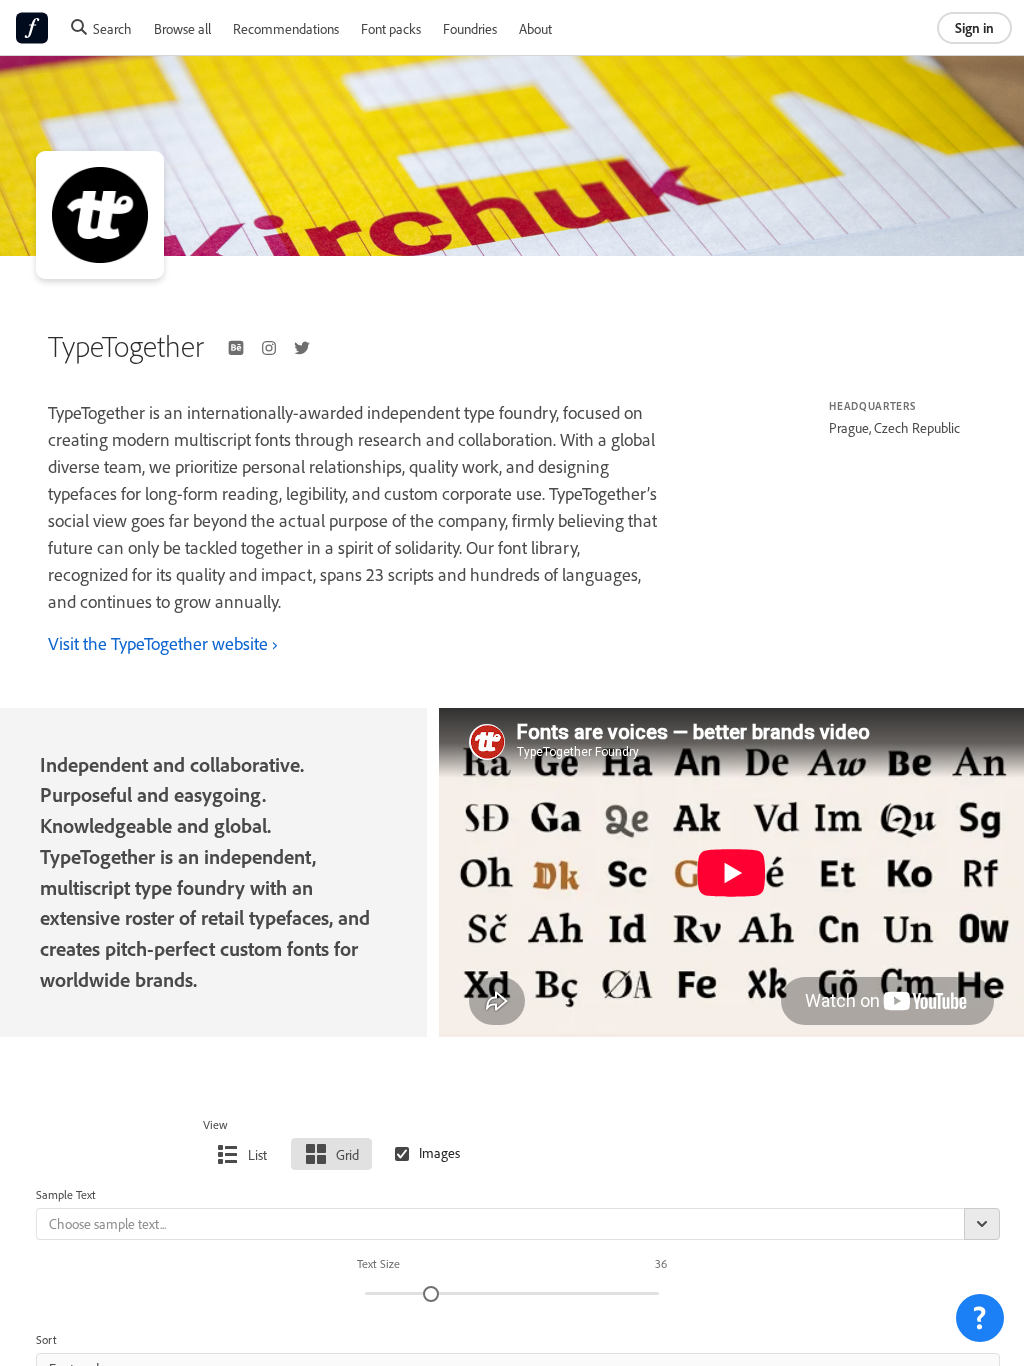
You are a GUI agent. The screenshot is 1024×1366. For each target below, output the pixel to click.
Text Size (378, 1263)
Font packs (391, 28)
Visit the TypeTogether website (158, 643)
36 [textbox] (661, 1263)
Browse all (182, 28)
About (535, 28)
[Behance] (236, 348)
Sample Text (66, 1194)
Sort (46, 1339)
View (215, 1124)
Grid (347, 1154)
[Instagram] (269, 348)
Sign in (974, 27)
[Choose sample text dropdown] (982, 1224)
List (257, 1154)
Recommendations (286, 28)
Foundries (470, 28)
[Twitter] (302, 348)
